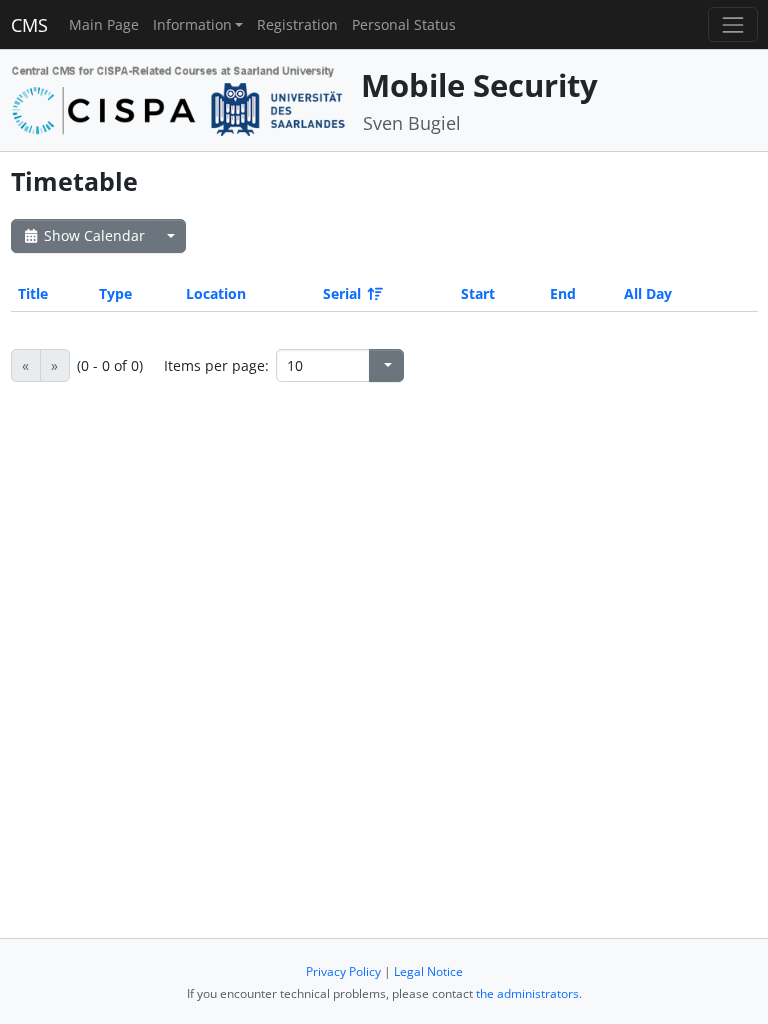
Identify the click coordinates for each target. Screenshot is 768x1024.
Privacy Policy (343, 971)
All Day (648, 293)
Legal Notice (428, 971)
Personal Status (404, 24)
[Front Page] (179, 98)
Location (216, 293)
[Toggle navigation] (732, 24)
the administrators (527, 993)
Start (478, 293)
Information (192, 24)
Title (33, 293)
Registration (297, 24)
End (563, 293)
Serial (342, 293)
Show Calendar (92, 235)
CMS (29, 25)
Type (115, 293)
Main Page (104, 24)
